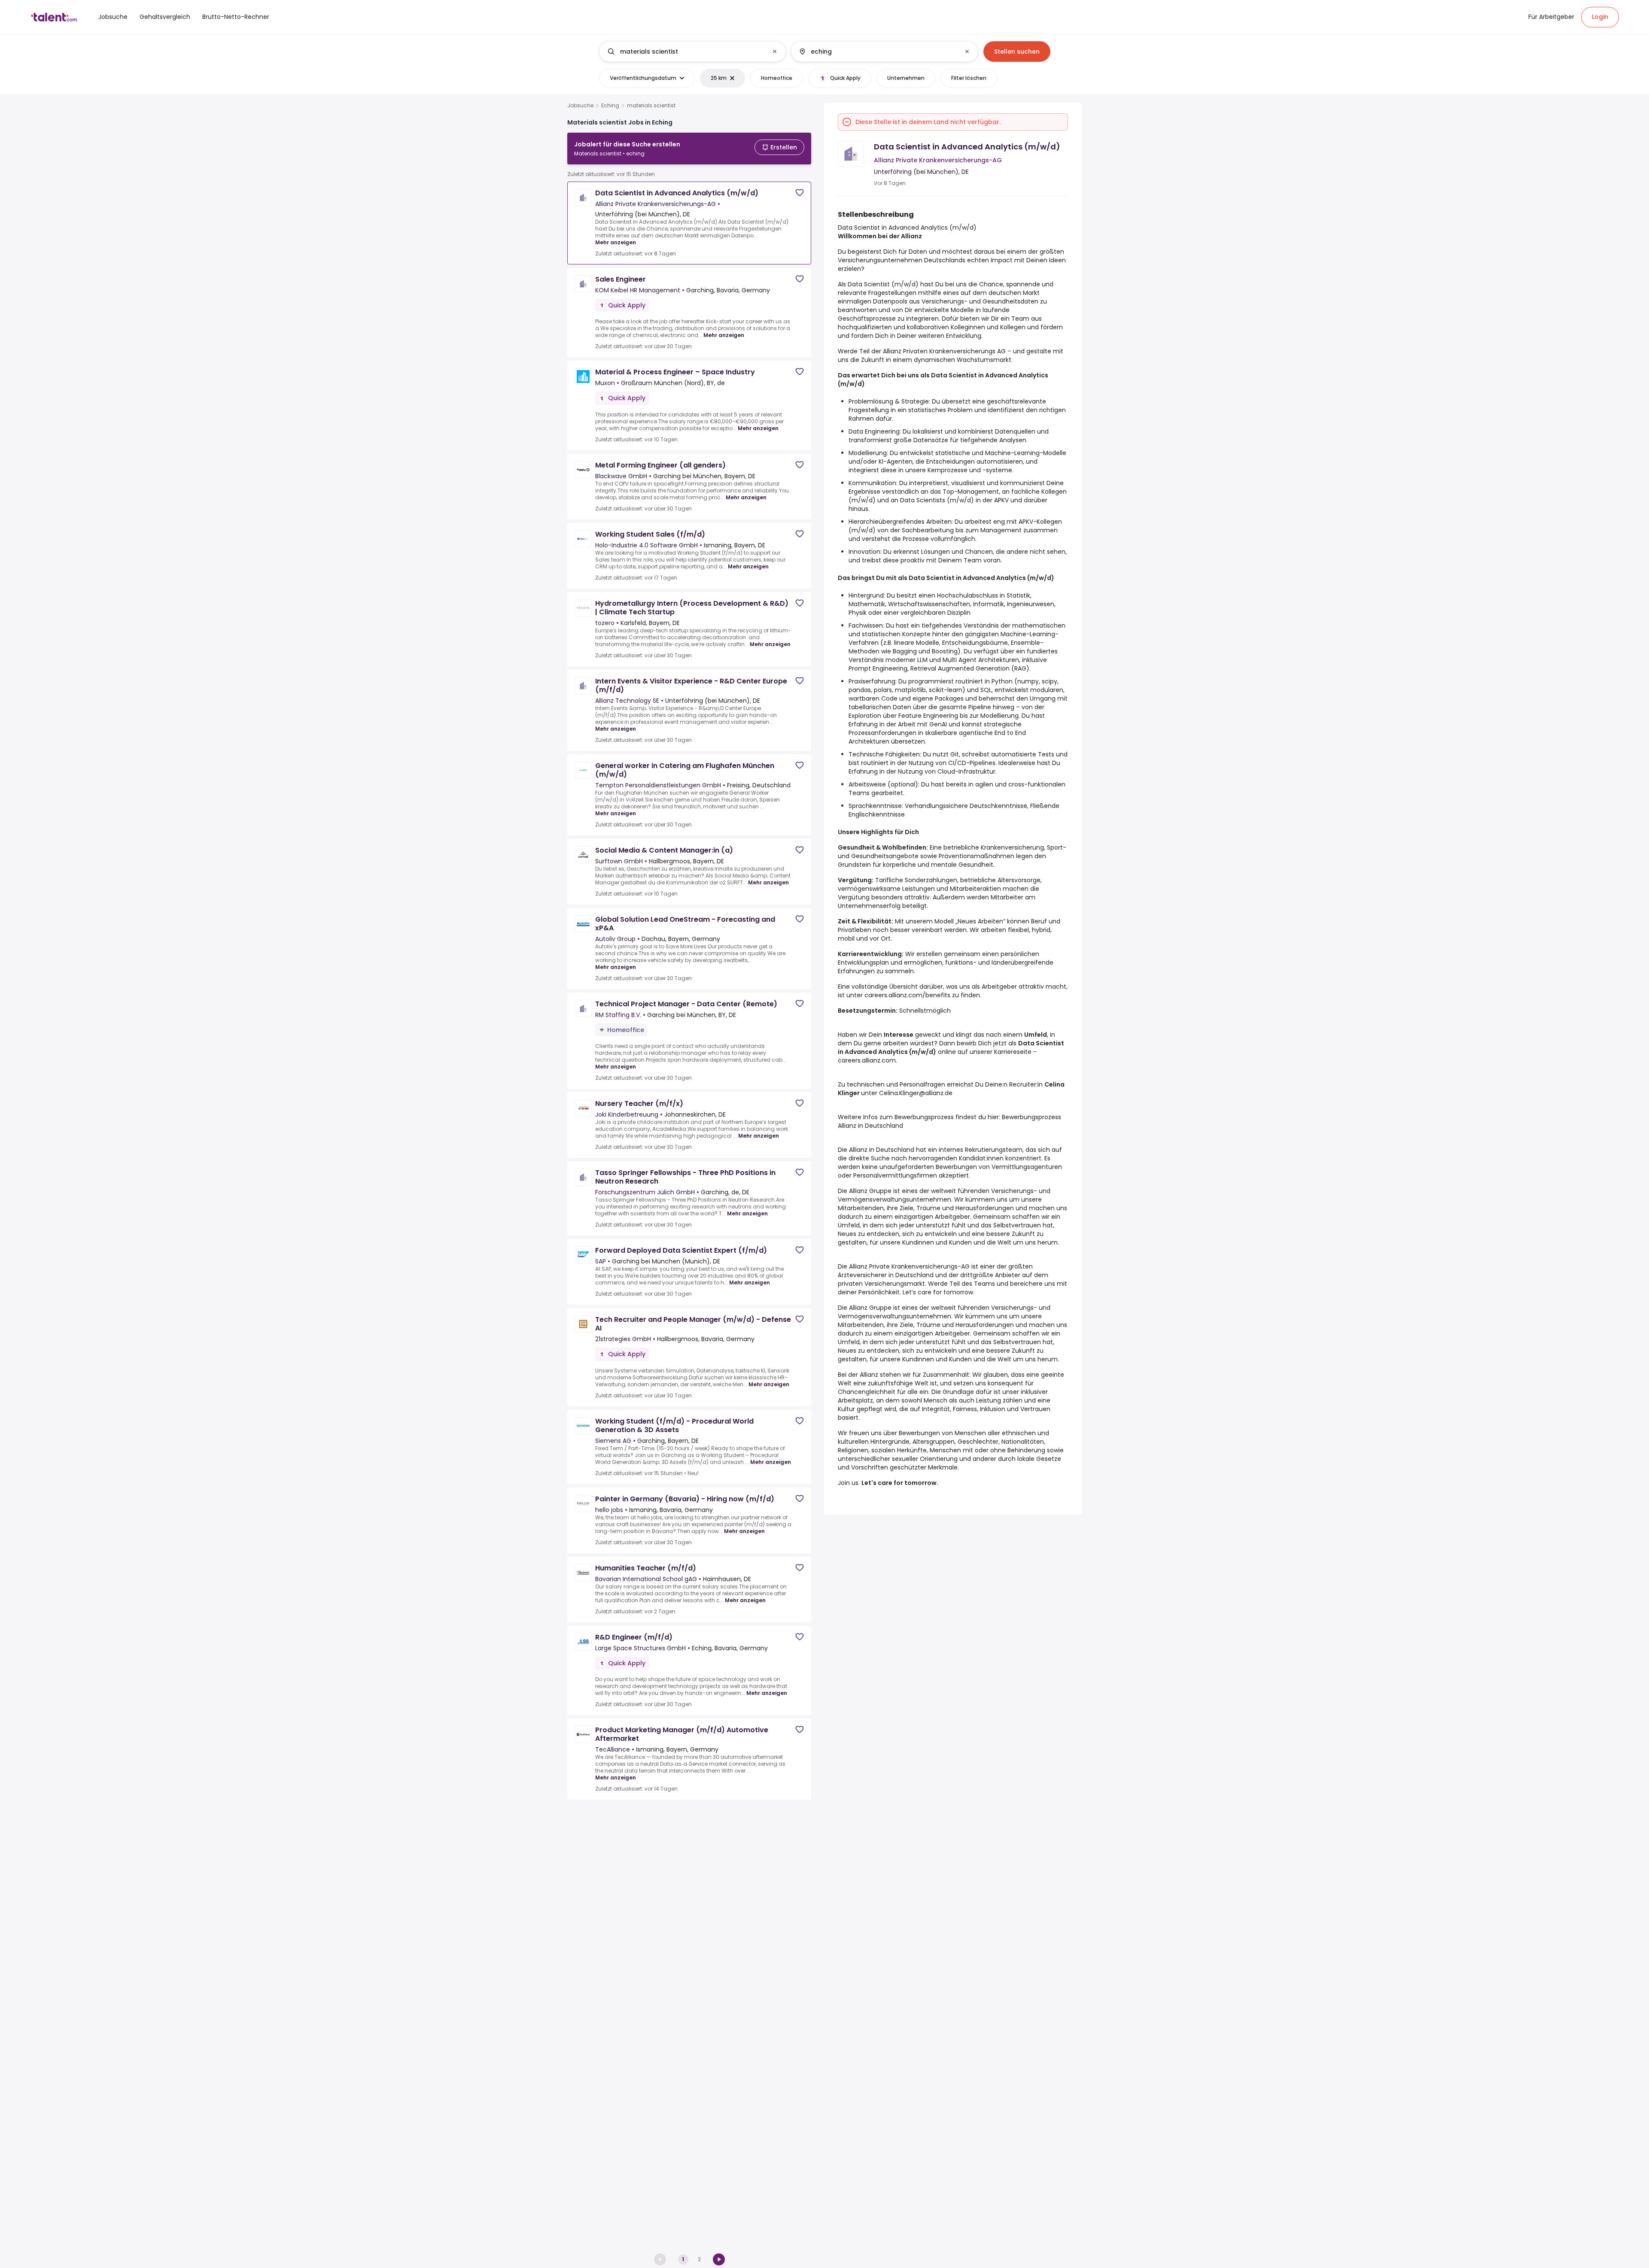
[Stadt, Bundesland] (877, 52)
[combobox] (692, 52)
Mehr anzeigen (616, 242)
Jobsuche (580, 106)
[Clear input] (775, 52)
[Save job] (800, 193)
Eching (610, 106)
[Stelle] (685, 52)
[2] (719, 2259)
